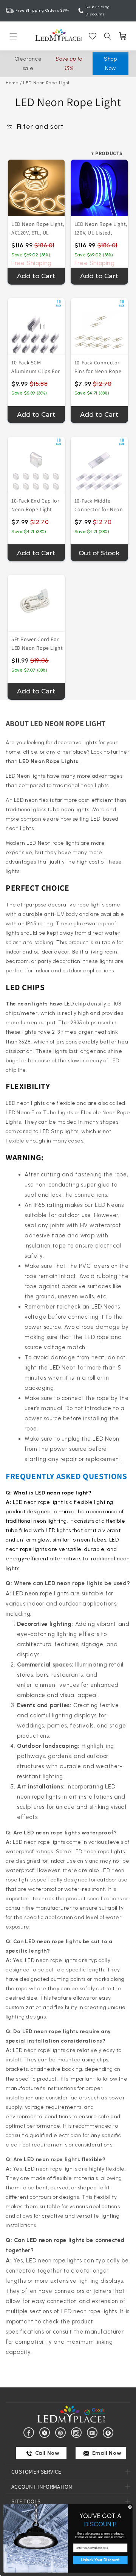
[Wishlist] (93, 36)
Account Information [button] (42, 2487)
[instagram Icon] (78, 2432)
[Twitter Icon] (46, 2432)
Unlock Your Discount (100, 2560)
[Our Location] (109, 2432)
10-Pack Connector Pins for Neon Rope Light (98, 371)
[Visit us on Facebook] (30, 2432)
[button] (13, 36)
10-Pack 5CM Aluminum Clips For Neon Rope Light (36, 371)
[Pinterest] (62, 2432)
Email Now (106, 2453)
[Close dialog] (130, 2507)
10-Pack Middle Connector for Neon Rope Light (99, 509)
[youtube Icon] (93, 2432)
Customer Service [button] (36, 2472)
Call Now (46, 2453)
